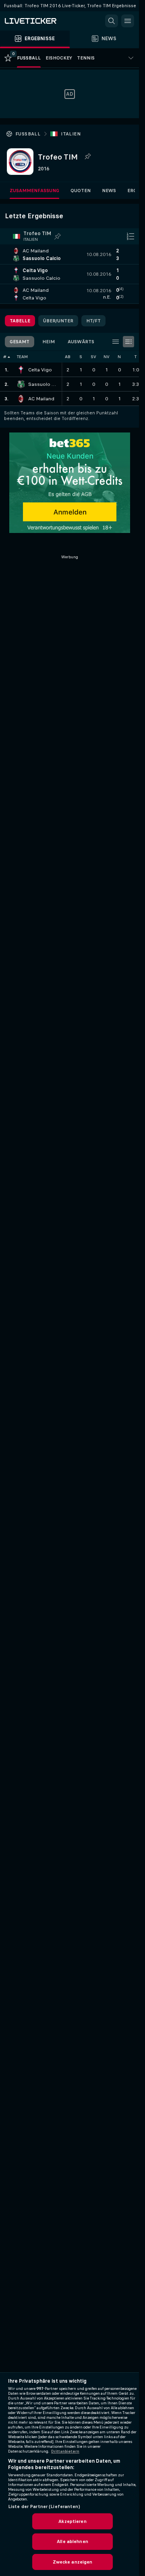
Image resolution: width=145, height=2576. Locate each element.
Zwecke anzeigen (73, 2562)
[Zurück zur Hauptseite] (40, 21)
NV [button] (107, 357)
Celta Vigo (40, 370)
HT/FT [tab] (93, 321)
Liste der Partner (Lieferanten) (44, 2506)
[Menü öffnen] (128, 21)
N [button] (119, 357)
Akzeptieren (72, 2521)
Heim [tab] (49, 342)
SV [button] (93, 357)
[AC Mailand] (21, 399)
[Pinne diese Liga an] (87, 157)
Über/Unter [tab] (58, 321)
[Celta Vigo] (21, 370)
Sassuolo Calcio (43, 384)
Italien (71, 134)
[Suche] (112, 21)
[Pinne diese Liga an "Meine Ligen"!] (58, 236)
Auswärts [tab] (81, 342)
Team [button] (22, 357)
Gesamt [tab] (20, 342)
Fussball (28, 134)
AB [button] (68, 357)
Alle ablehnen (72, 2541)
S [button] (81, 357)
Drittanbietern (65, 2451)
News (109, 191)
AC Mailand (41, 399)
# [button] (5, 357)
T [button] (136, 357)
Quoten (81, 191)
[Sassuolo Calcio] (21, 384)
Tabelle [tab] (20, 321)
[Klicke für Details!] (69, 254)
